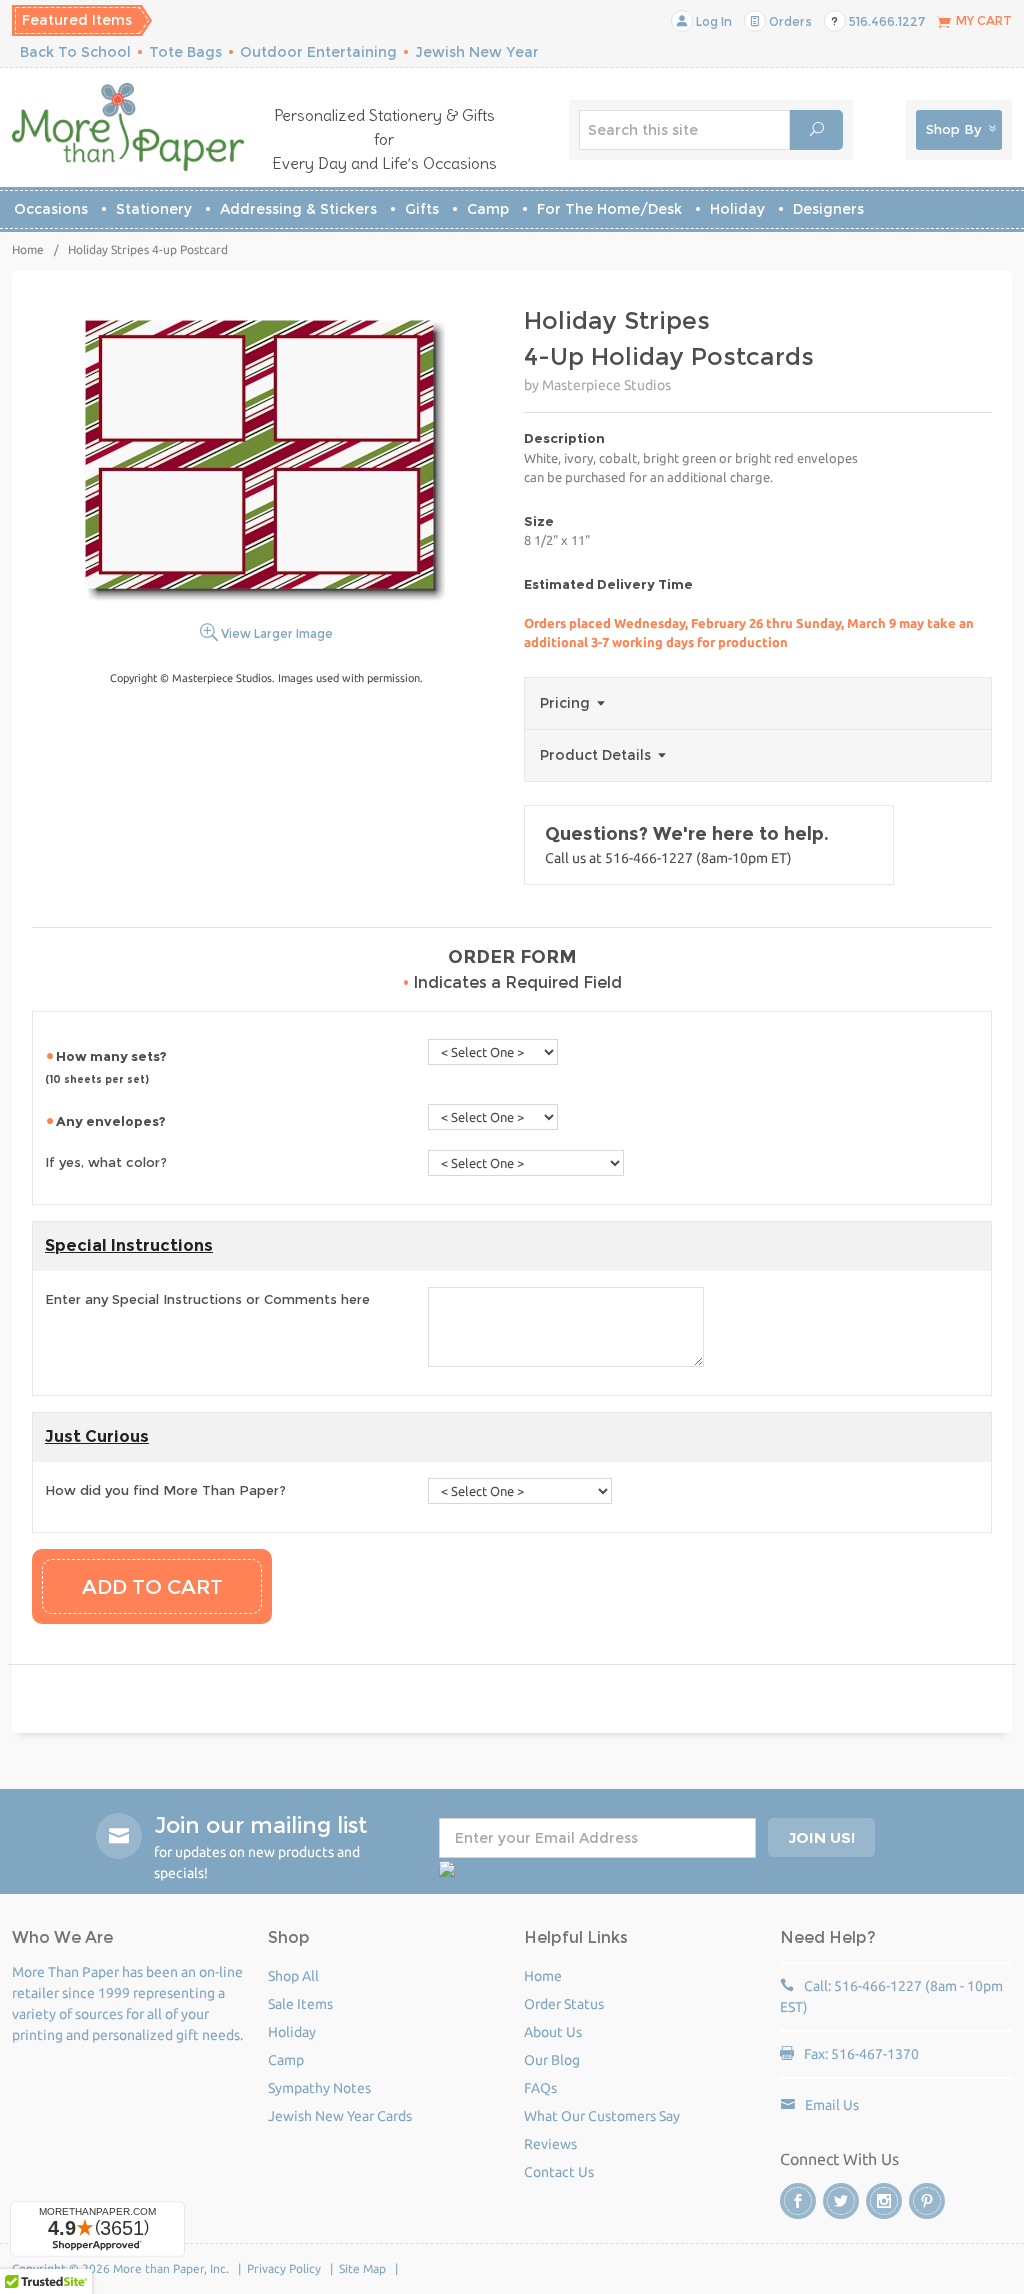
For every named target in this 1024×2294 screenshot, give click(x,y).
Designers (828, 209)
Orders (789, 21)
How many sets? (107, 1067)
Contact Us (559, 2172)
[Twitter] (841, 2201)
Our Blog (552, 2060)
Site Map (362, 2268)
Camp (488, 209)
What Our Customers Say (602, 2116)
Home (28, 249)
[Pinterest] (927, 2201)
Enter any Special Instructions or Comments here (207, 1299)
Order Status (564, 2004)
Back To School (75, 52)
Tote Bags (185, 52)
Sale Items (300, 2004)
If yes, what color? (106, 1162)
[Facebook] (798, 2201)
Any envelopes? (112, 1121)
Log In (712, 21)
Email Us (832, 2105)
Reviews (550, 2144)
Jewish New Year (477, 52)
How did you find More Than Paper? (165, 1490)
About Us (553, 2032)
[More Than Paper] (128, 127)
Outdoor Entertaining (318, 52)
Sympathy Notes (319, 2088)
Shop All (293, 1976)
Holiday (737, 209)
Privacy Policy (284, 2268)
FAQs (540, 2088)
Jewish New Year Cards (340, 2116)
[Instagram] (884, 2201)
